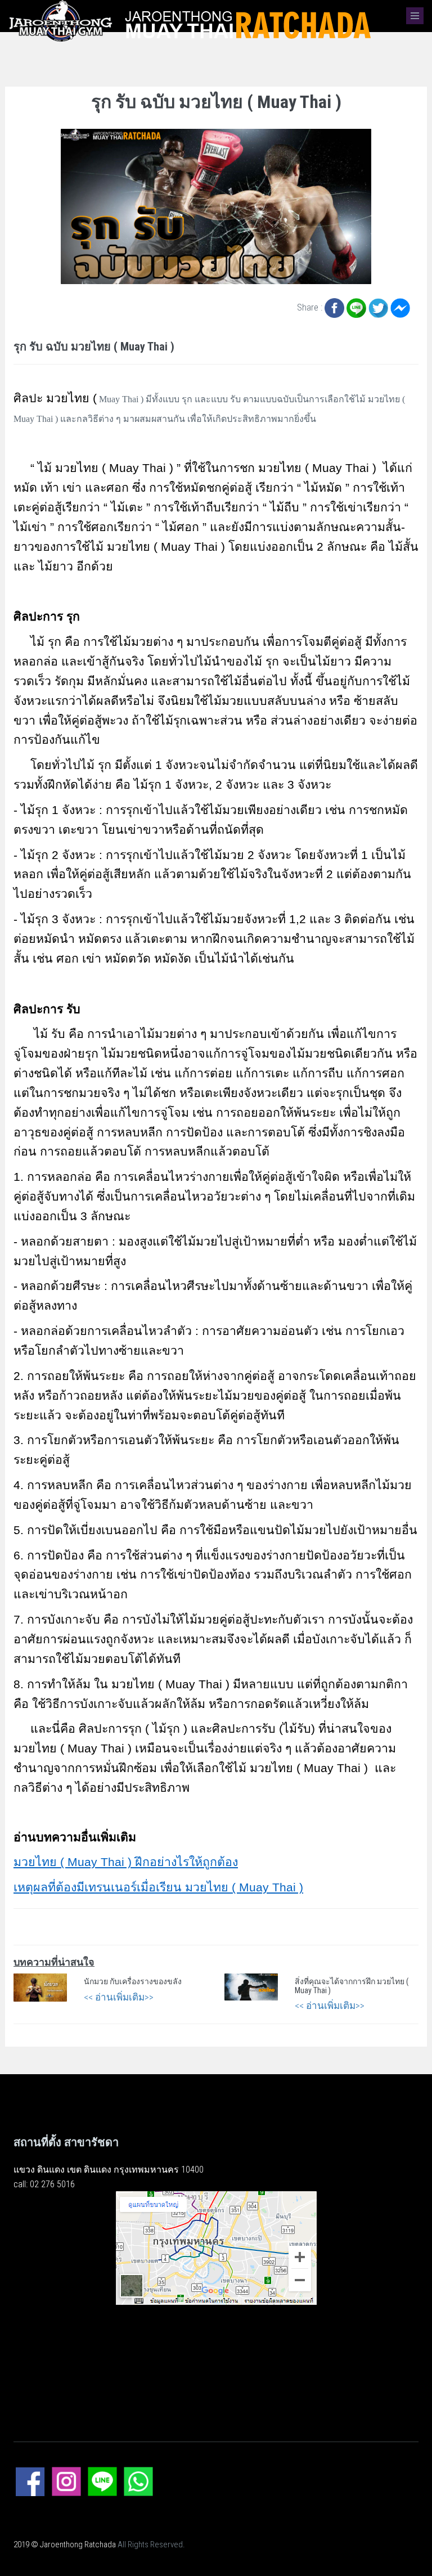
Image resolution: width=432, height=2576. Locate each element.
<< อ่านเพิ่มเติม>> (119, 1997)
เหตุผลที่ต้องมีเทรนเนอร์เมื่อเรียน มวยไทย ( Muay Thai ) (158, 1887)
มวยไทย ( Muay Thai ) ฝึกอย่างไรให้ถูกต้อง (126, 1862)
